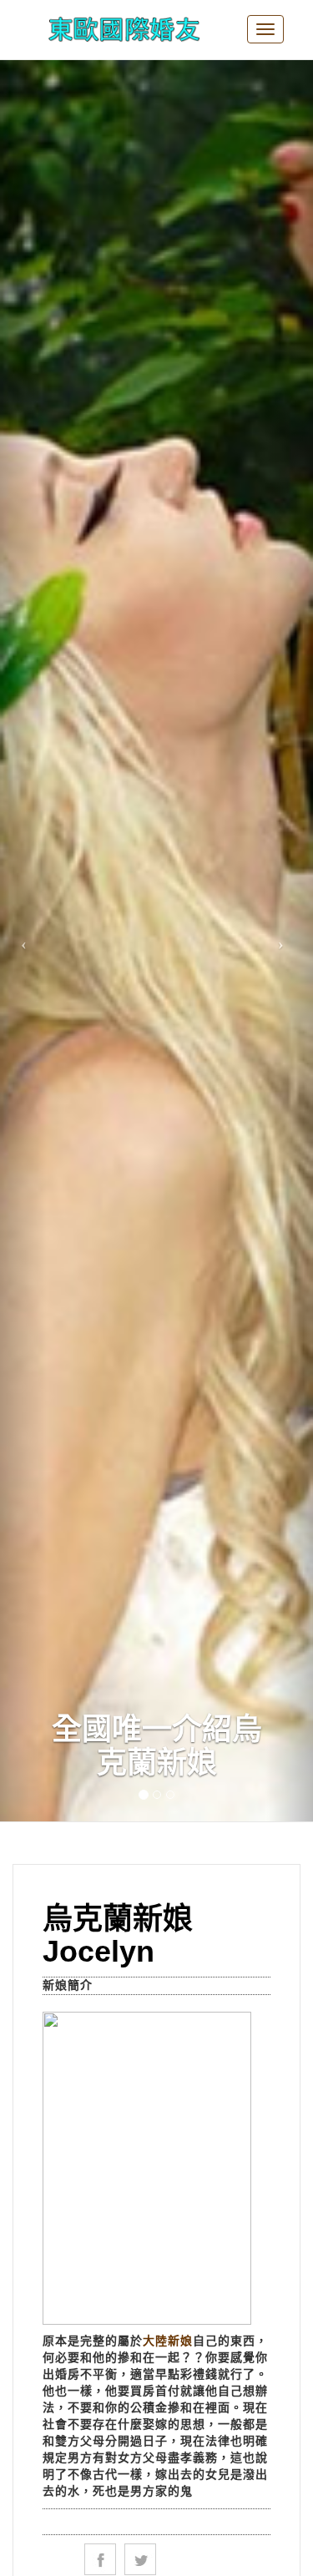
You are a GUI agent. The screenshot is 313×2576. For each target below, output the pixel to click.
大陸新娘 (168, 2341)
